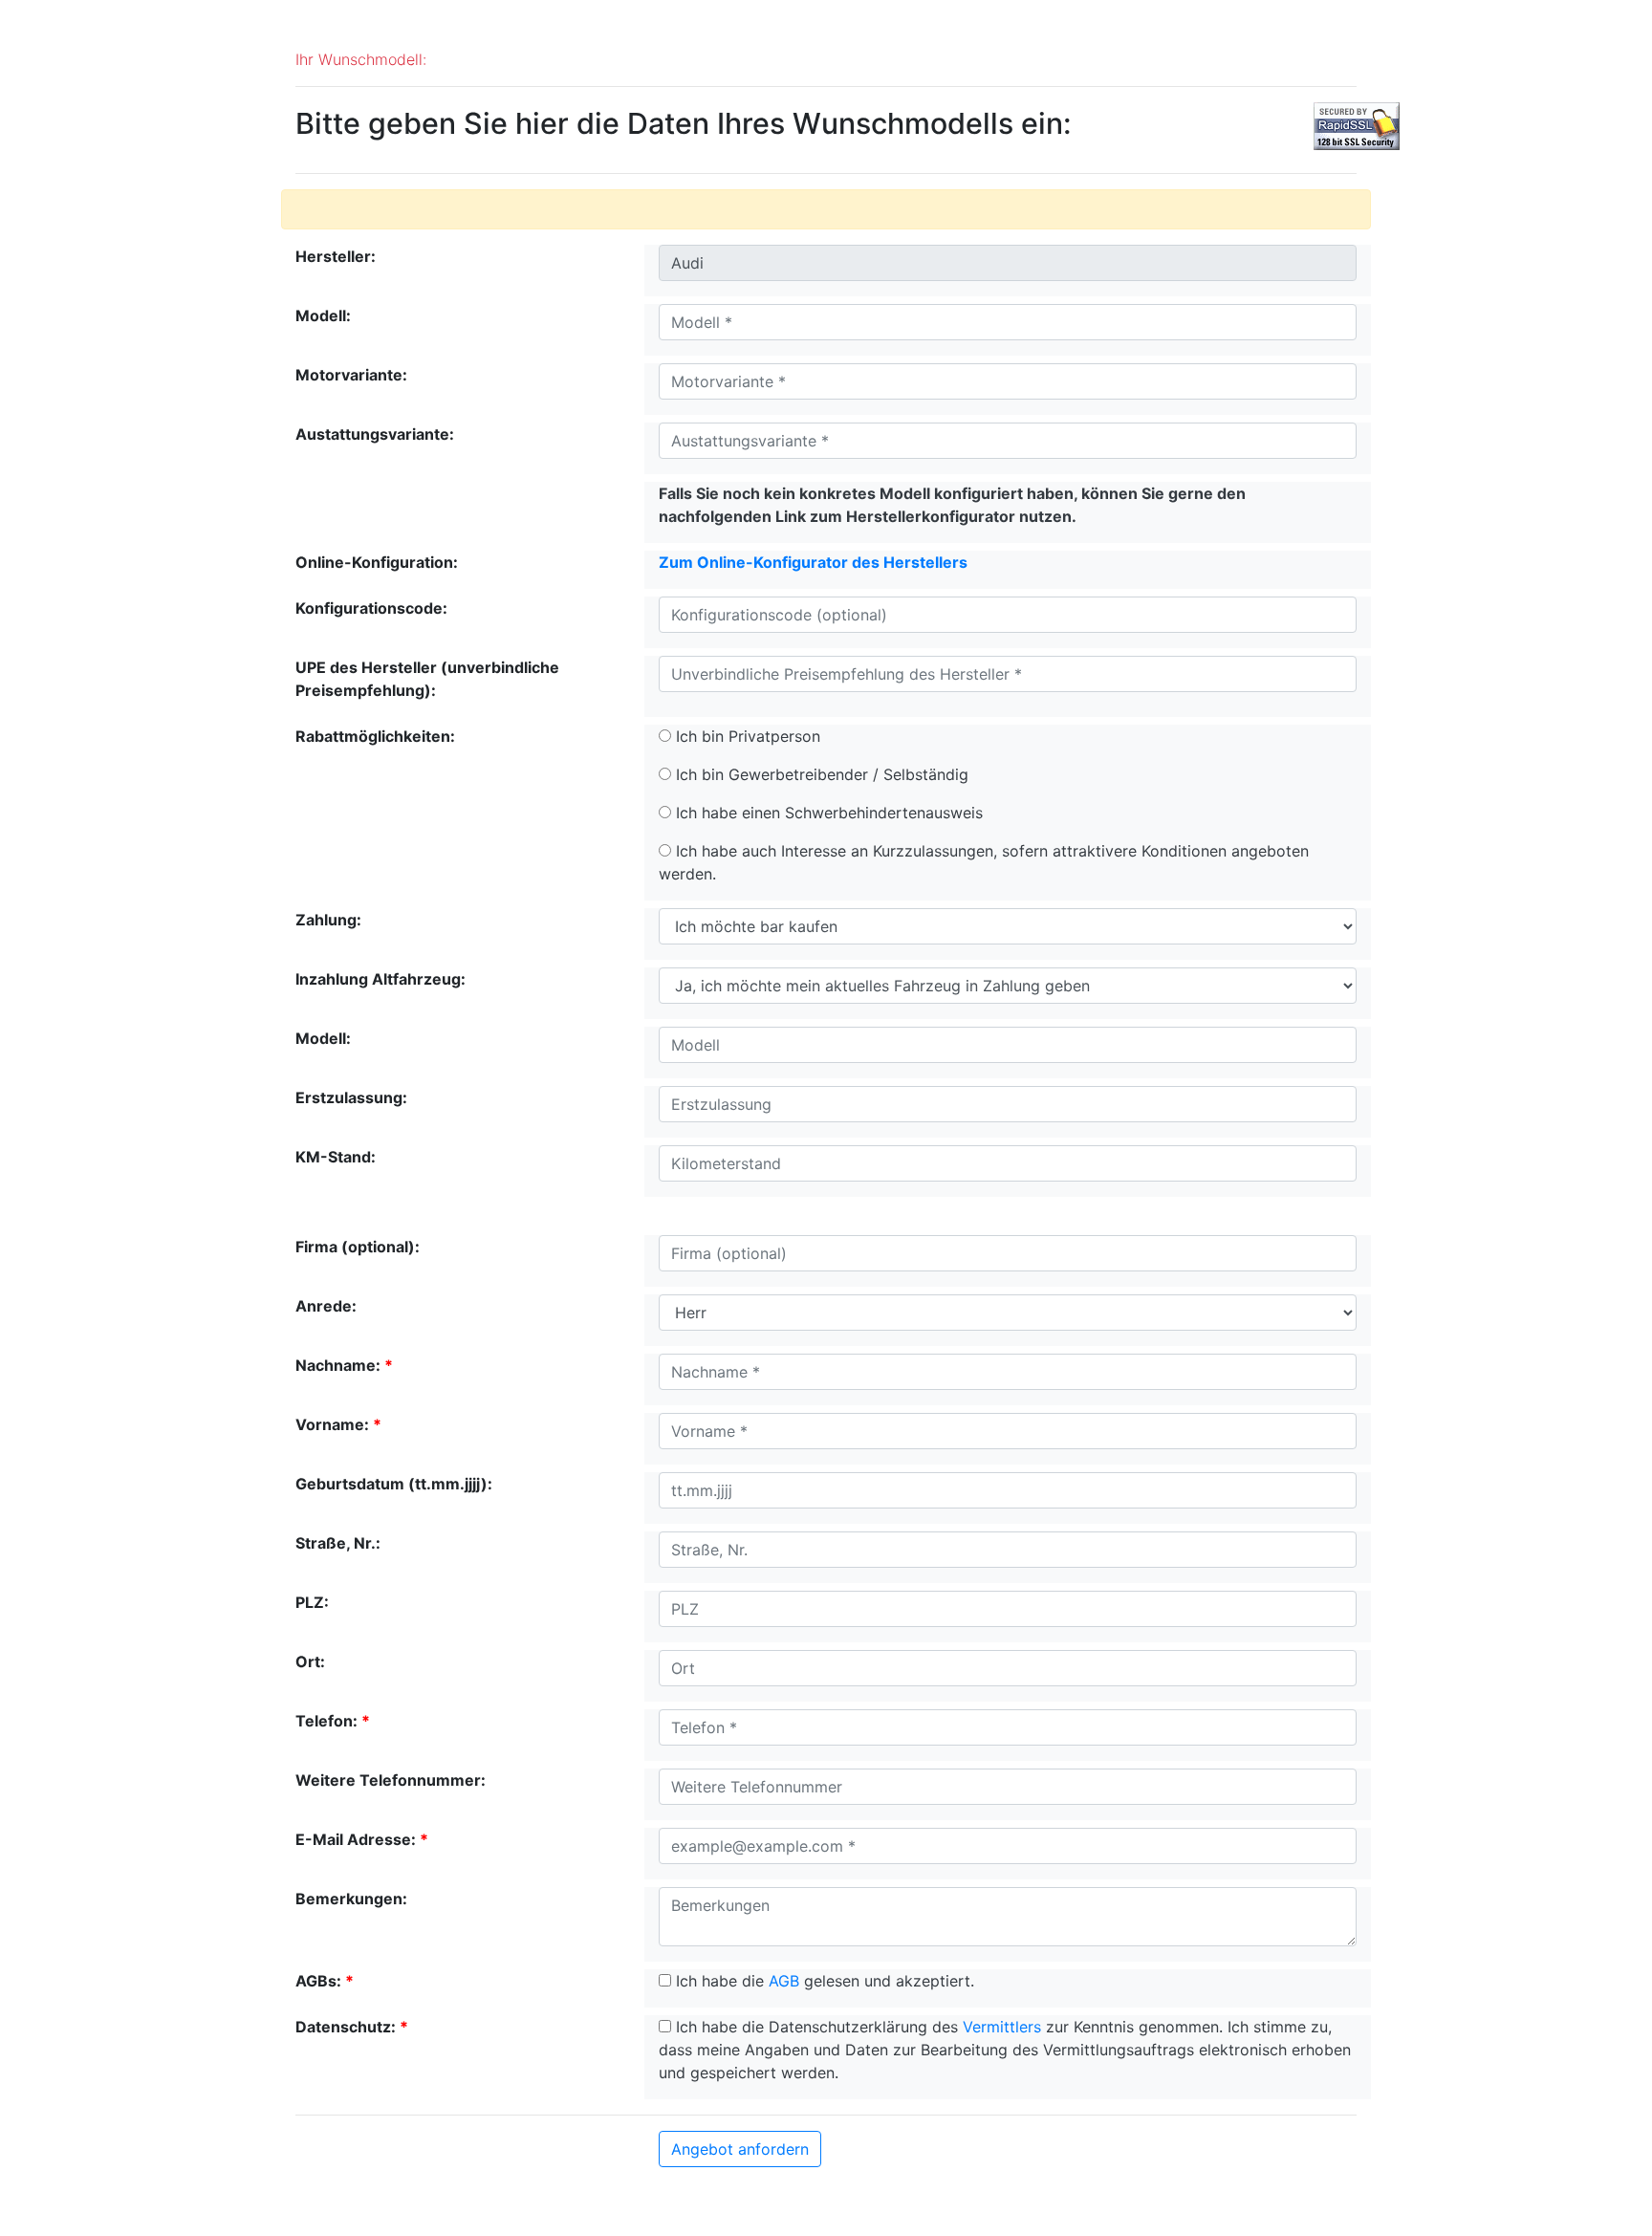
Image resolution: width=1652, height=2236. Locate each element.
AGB (784, 1981)
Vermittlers (1002, 2027)
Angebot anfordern (740, 2149)
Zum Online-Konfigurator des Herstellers (813, 562)
